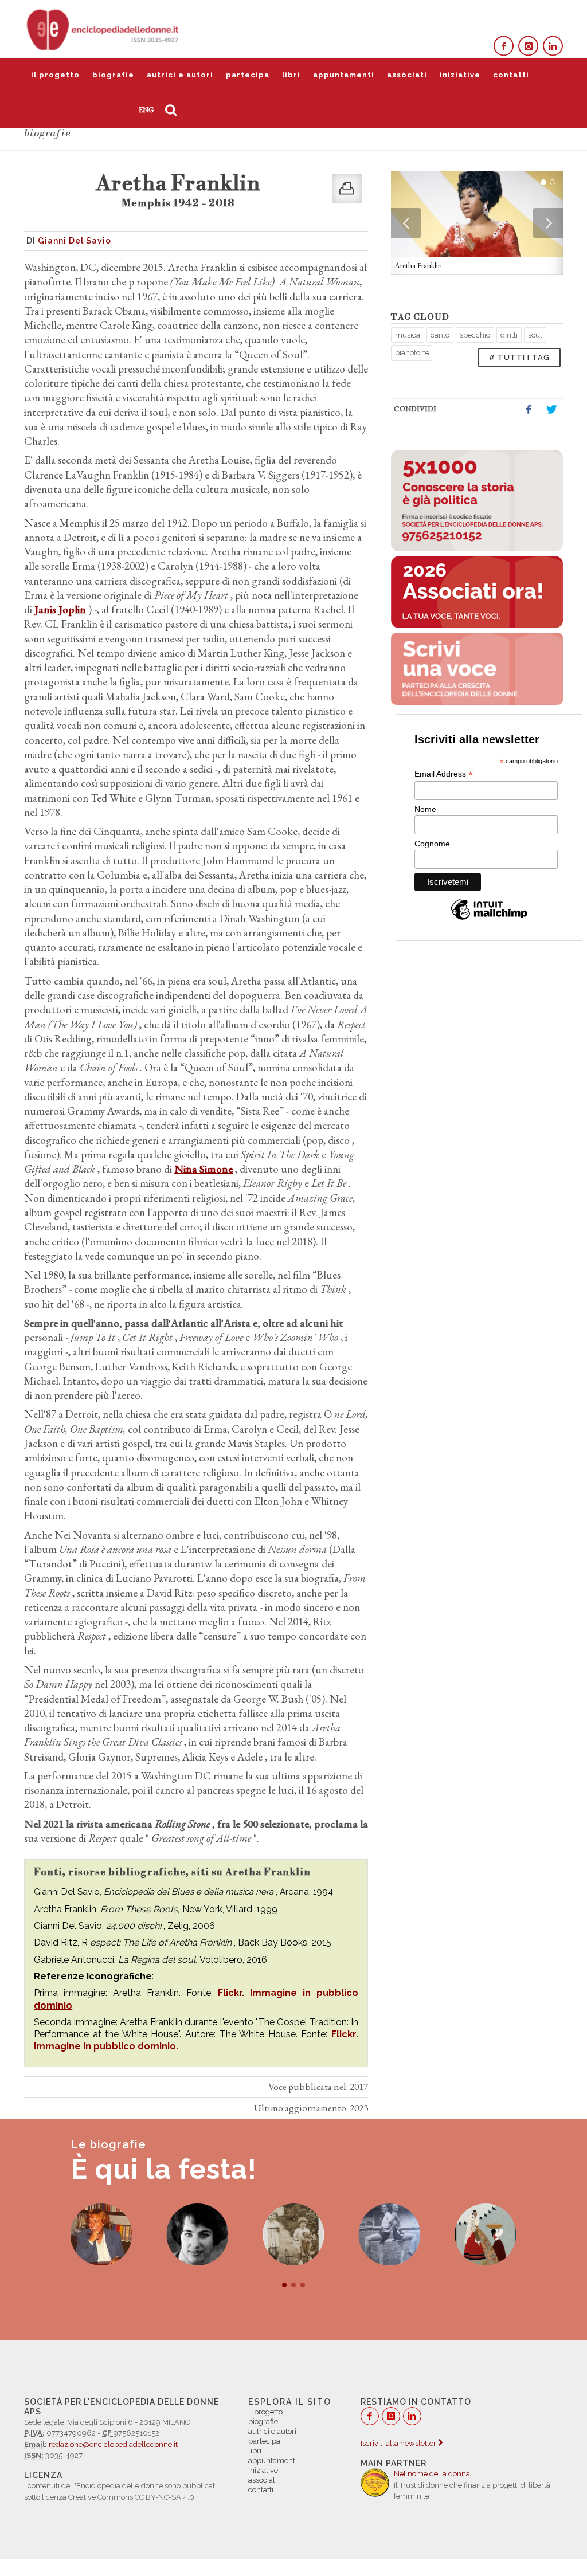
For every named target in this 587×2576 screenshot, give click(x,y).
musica (408, 335)
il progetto (55, 75)
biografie (113, 75)
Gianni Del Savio (75, 241)
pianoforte (412, 353)
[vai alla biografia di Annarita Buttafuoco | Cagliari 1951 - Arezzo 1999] (101, 2234)
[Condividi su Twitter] (551, 410)
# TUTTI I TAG (519, 357)
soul (535, 335)
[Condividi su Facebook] (529, 410)
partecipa (248, 75)
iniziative (460, 75)
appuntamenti (344, 75)
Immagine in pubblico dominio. (106, 2046)
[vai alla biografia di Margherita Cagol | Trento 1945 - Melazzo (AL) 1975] (197, 2234)
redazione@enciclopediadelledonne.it (113, 2444)
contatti (511, 75)
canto (440, 335)
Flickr (344, 2034)
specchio (475, 335)
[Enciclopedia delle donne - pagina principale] (104, 29)
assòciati (407, 75)
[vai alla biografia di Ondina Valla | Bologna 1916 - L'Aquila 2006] (390, 2234)
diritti (509, 335)
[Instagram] (528, 46)
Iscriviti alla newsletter (399, 2443)
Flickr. (231, 1993)
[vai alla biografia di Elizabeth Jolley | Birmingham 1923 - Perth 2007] (293, 2234)
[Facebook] (504, 46)
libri (291, 75)
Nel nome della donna (432, 2474)
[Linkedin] (553, 46)
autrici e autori (180, 75)
